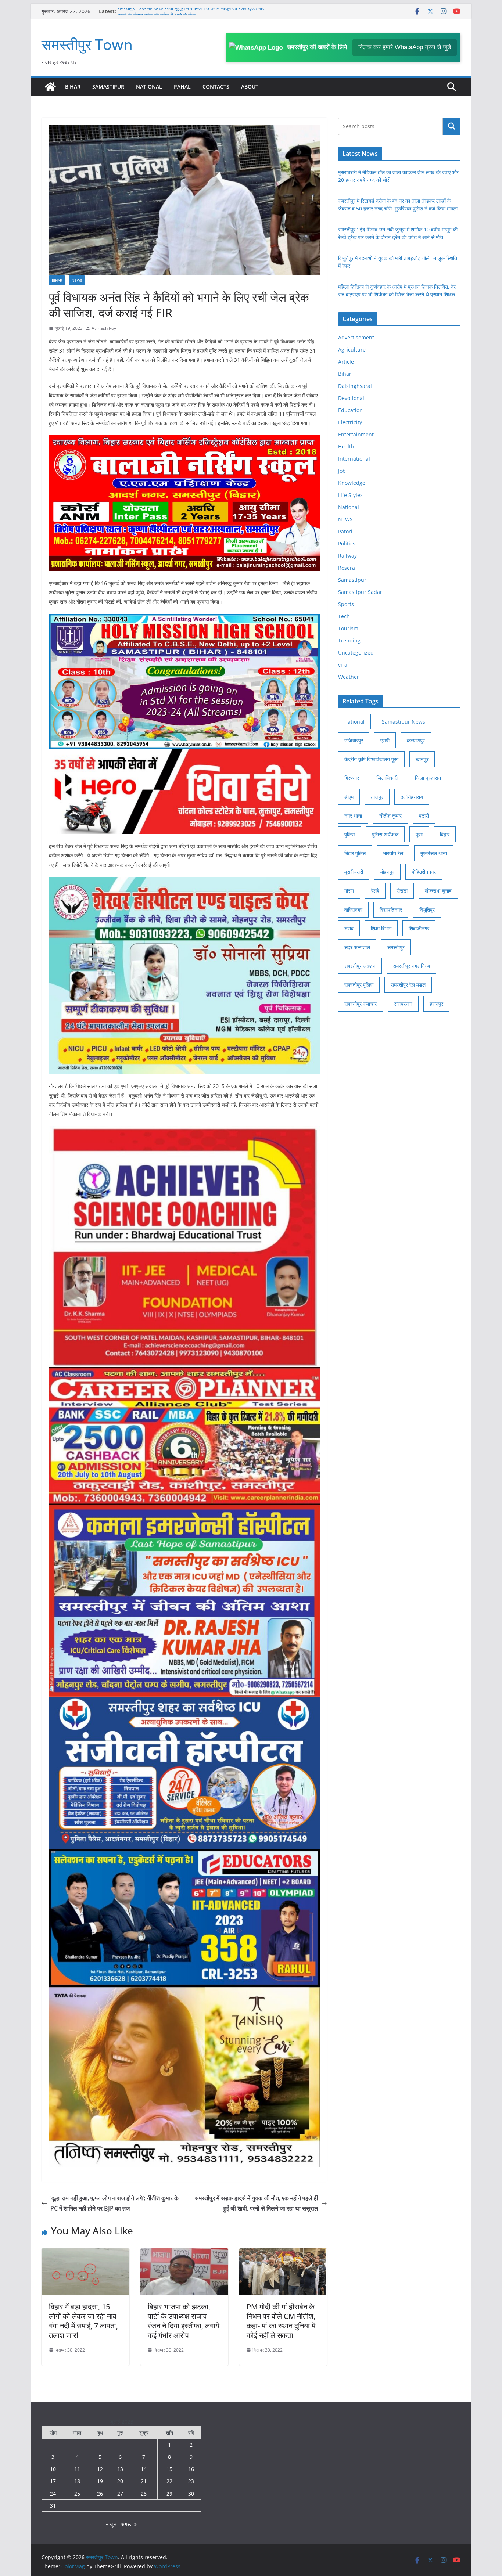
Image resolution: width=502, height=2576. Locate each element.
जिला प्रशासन (428, 778)
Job (342, 471)
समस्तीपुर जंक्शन (360, 966)
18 (77, 2481)
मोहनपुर (387, 872)
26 (100, 2494)
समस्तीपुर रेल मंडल (408, 985)
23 (191, 2481)
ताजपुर (377, 797)
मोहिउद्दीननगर (424, 872)
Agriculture (352, 350)
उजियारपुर (354, 740)
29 (169, 2494)
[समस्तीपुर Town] (50, 87)
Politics (347, 543)
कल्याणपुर (416, 740)
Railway (347, 556)
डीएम (349, 797)
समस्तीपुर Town (87, 44)
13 (120, 2469)
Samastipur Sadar (360, 592)
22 (169, 2481)
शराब (349, 928)
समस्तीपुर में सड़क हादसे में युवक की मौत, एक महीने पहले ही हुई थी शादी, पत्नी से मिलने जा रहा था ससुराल (257, 2203)
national (354, 722)
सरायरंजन (403, 1004)
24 (53, 2494)
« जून (111, 2524)
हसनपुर (436, 1004)
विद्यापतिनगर (391, 910)
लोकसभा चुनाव (438, 891)
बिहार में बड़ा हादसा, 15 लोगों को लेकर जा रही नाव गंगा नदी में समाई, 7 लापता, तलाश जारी (83, 2321)
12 (100, 2469)
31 (53, 2506)
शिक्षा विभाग (381, 928)
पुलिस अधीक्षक (385, 834)
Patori (345, 531)
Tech (344, 616)
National (149, 87)
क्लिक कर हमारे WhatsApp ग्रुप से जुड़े (405, 47)
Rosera (347, 568)
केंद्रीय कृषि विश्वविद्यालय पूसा (371, 759)
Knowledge (352, 483)
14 (144, 2469)
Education (350, 410)
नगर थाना (353, 816)
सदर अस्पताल (357, 947)
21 (144, 2481)
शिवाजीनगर (419, 928)
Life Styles (350, 495)
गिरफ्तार (352, 778)
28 (144, 2494)
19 (100, 2481)
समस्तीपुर (396, 947)
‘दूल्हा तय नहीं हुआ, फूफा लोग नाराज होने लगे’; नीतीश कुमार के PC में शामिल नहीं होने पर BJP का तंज (114, 2203)
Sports (346, 604)
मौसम (349, 891)
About (250, 87)
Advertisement (356, 337)
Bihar (73, 87)
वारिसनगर (353, 910)
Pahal (182, 87)
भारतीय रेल (393, 853)
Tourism (348, 628)
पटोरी (424, 816)
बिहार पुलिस (355, 853)
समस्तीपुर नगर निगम (411, 966)
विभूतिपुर (427, 910)
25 (77, 2494)
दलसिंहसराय (412, 797)
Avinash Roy (104, 328)
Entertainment (356, 434)
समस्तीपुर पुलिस (359, 985)
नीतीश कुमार (390, 816)
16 (191, 2469)
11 (77, 2469)
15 (169, 2469)
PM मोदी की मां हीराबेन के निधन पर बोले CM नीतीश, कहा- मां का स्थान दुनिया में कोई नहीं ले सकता (281, 2321)
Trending (349, 640)
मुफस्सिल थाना (434, 853)
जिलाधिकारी (387, 778)
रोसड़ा (402, 891)
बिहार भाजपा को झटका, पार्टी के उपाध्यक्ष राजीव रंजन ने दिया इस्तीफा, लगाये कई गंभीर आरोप (184, 2321)
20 (120, 2481)
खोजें (452, 126)
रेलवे (375, 891)
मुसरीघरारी (354, 872)
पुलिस (349, 834)
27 (120, 2494)
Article (346, 362)
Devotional (351, 398)
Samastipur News (404, 722)
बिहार (445, 834)
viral (343, 665)
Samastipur (108, 87)
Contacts (216, 87)
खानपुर (422, 759)
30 (191, 2494)
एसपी (385, 740)
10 (53, 2469)
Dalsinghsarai (355, 386)
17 (53, 2481)
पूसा (419, 834)
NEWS (77, 280)
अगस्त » (129, 2524)
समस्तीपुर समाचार (361, 1004)
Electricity (350, 422)
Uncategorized (356, 653)
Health (346, 446)
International (354, 459)
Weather (349, 677)
